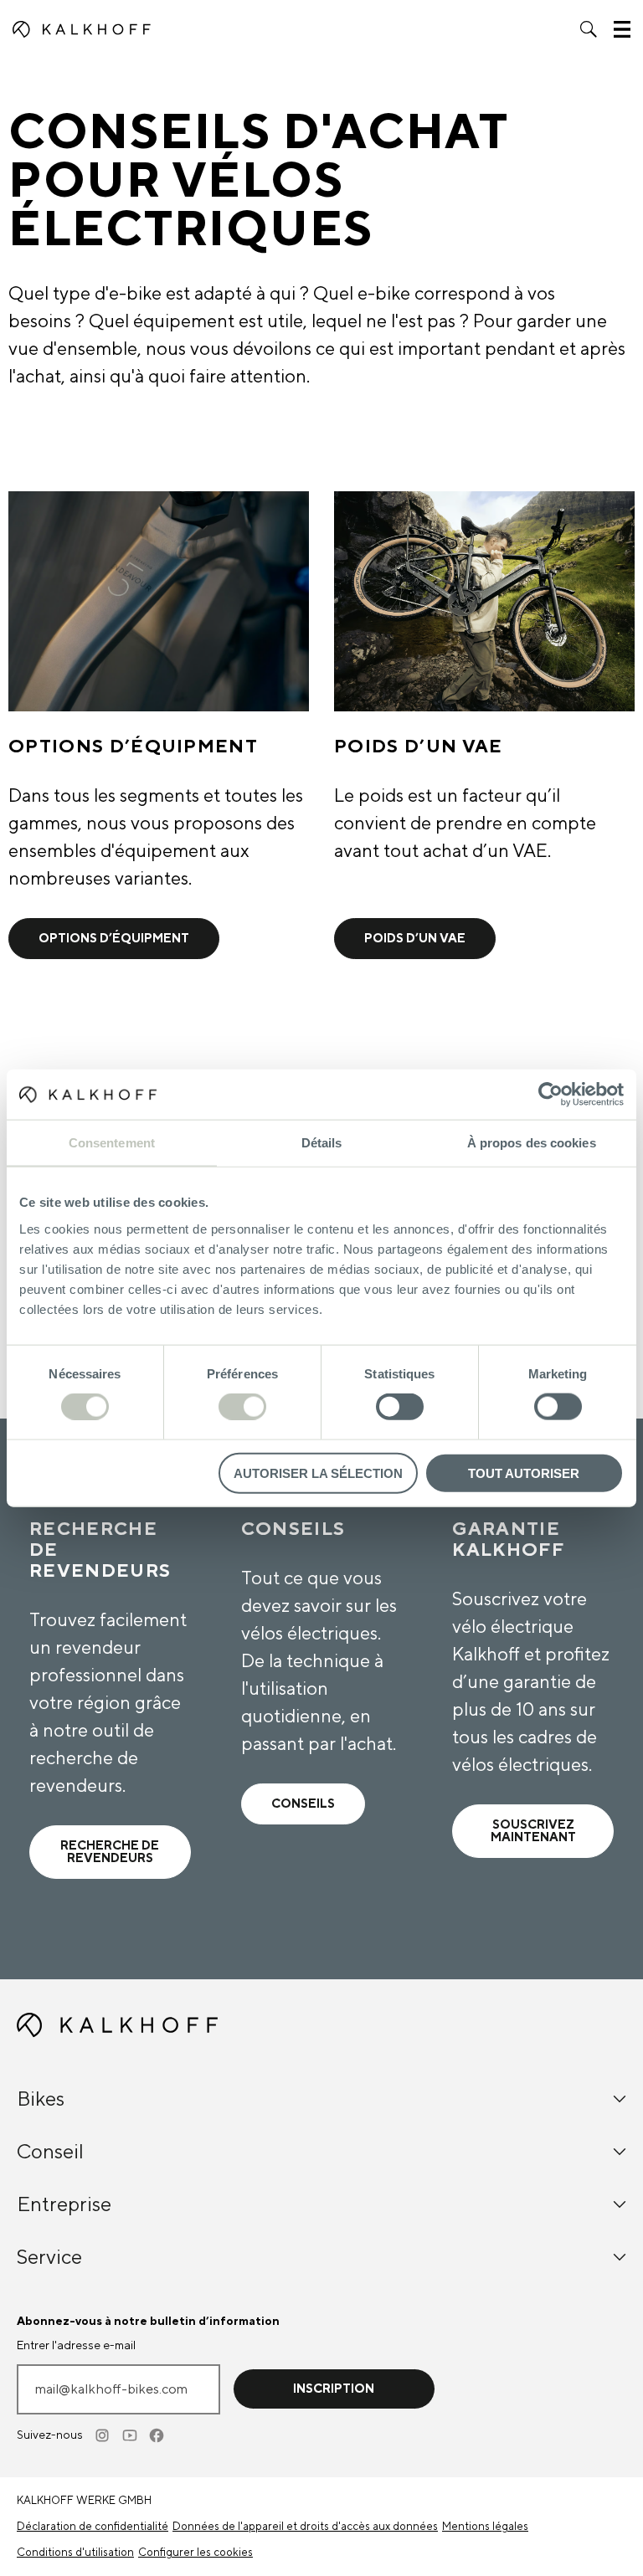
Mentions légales (485, 2527)
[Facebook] (157, 2435)
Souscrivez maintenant (533, 1831)
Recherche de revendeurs (110, 1852)
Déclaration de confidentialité (93, 2527)
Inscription (334, 2389)
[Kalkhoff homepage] (82, 29)
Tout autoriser (524, 1473)
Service (49, 2258)
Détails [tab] (322, 1143)
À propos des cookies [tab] (532, 1143)
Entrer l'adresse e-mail (76, 2346)
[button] (589, 29)
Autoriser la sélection (318, 1473)
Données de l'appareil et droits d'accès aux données (305, 2527)
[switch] (242, 1407)
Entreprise (64, 2205)
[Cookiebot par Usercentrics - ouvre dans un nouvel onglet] (550, 1095)
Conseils (303, 1804)
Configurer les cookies (195, 2553)
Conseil (50, 2152)
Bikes (41, 2099)
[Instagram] (104, 2435)
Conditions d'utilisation (75, 2553)
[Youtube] (131, 2435)
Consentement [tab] (112, 1143)
